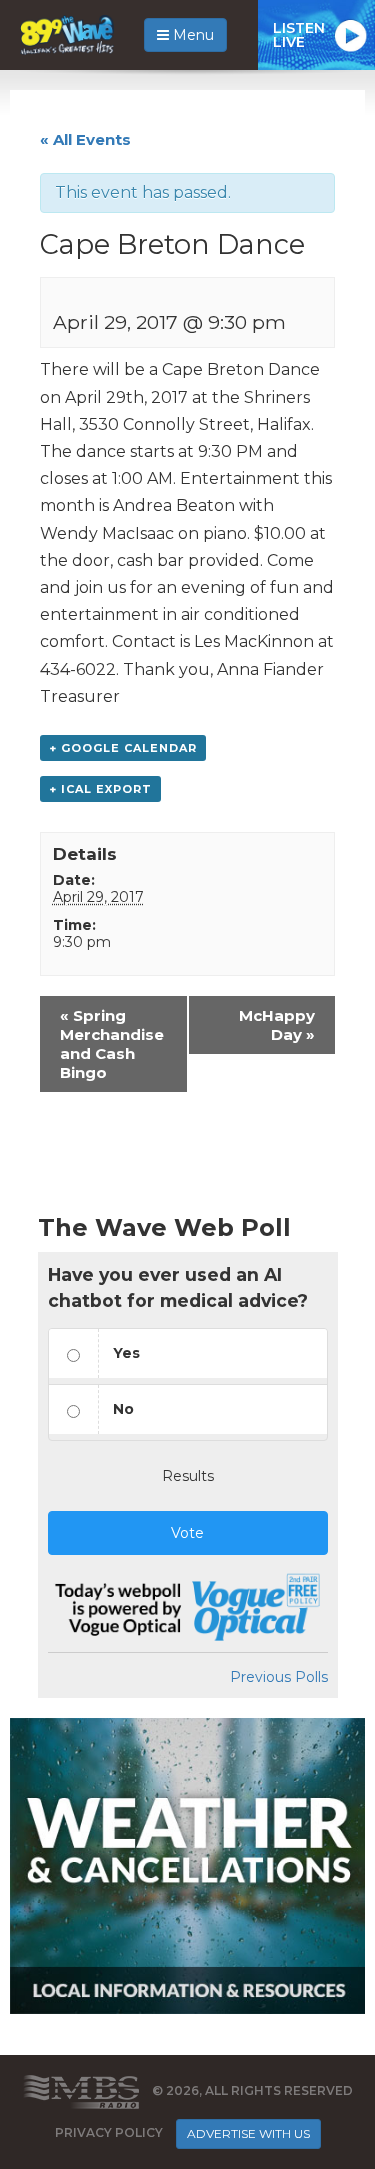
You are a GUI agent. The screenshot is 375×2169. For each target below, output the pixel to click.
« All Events (85, 139)
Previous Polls (279, 1677)
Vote (187, 1533)
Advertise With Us (248, 2133)
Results (188, 1476)
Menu (191, 35)
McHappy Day (277, 1025)
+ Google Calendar (123, 748)
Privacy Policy (109, 2132)
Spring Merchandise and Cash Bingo (112, 1044)
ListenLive (299, 35)
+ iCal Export (100, 789)
